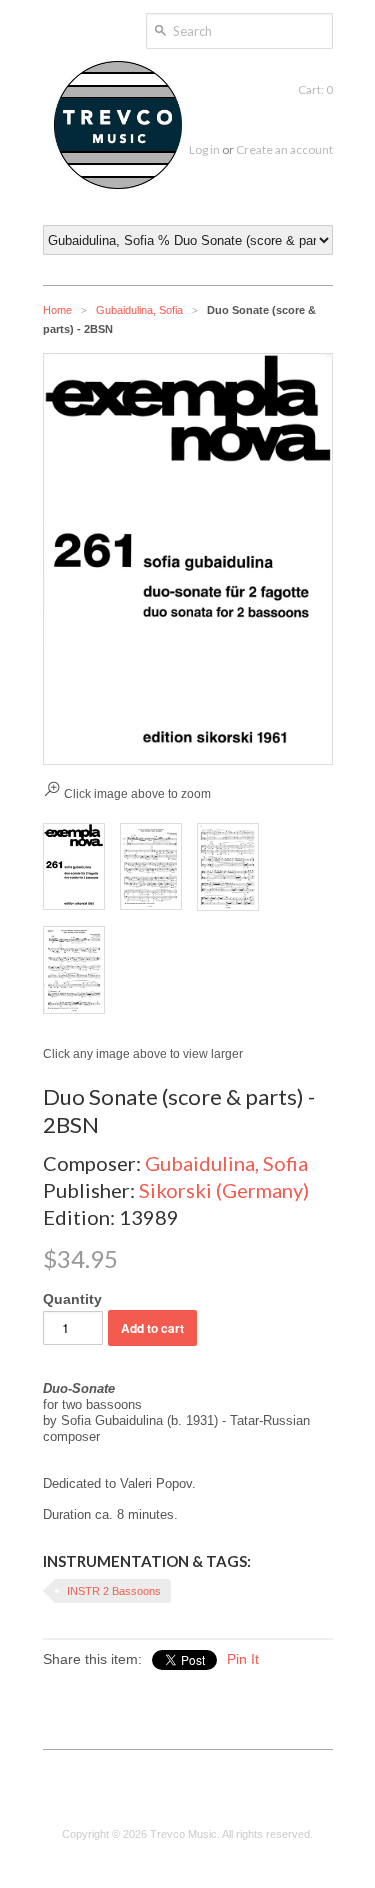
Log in (204, 149)
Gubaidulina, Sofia (139, 310)
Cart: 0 (315, 89)
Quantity (72, 1299)
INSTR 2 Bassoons (114, 1591)
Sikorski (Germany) (224, 1190)
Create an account (284, 149)
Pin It (243, 1659)
